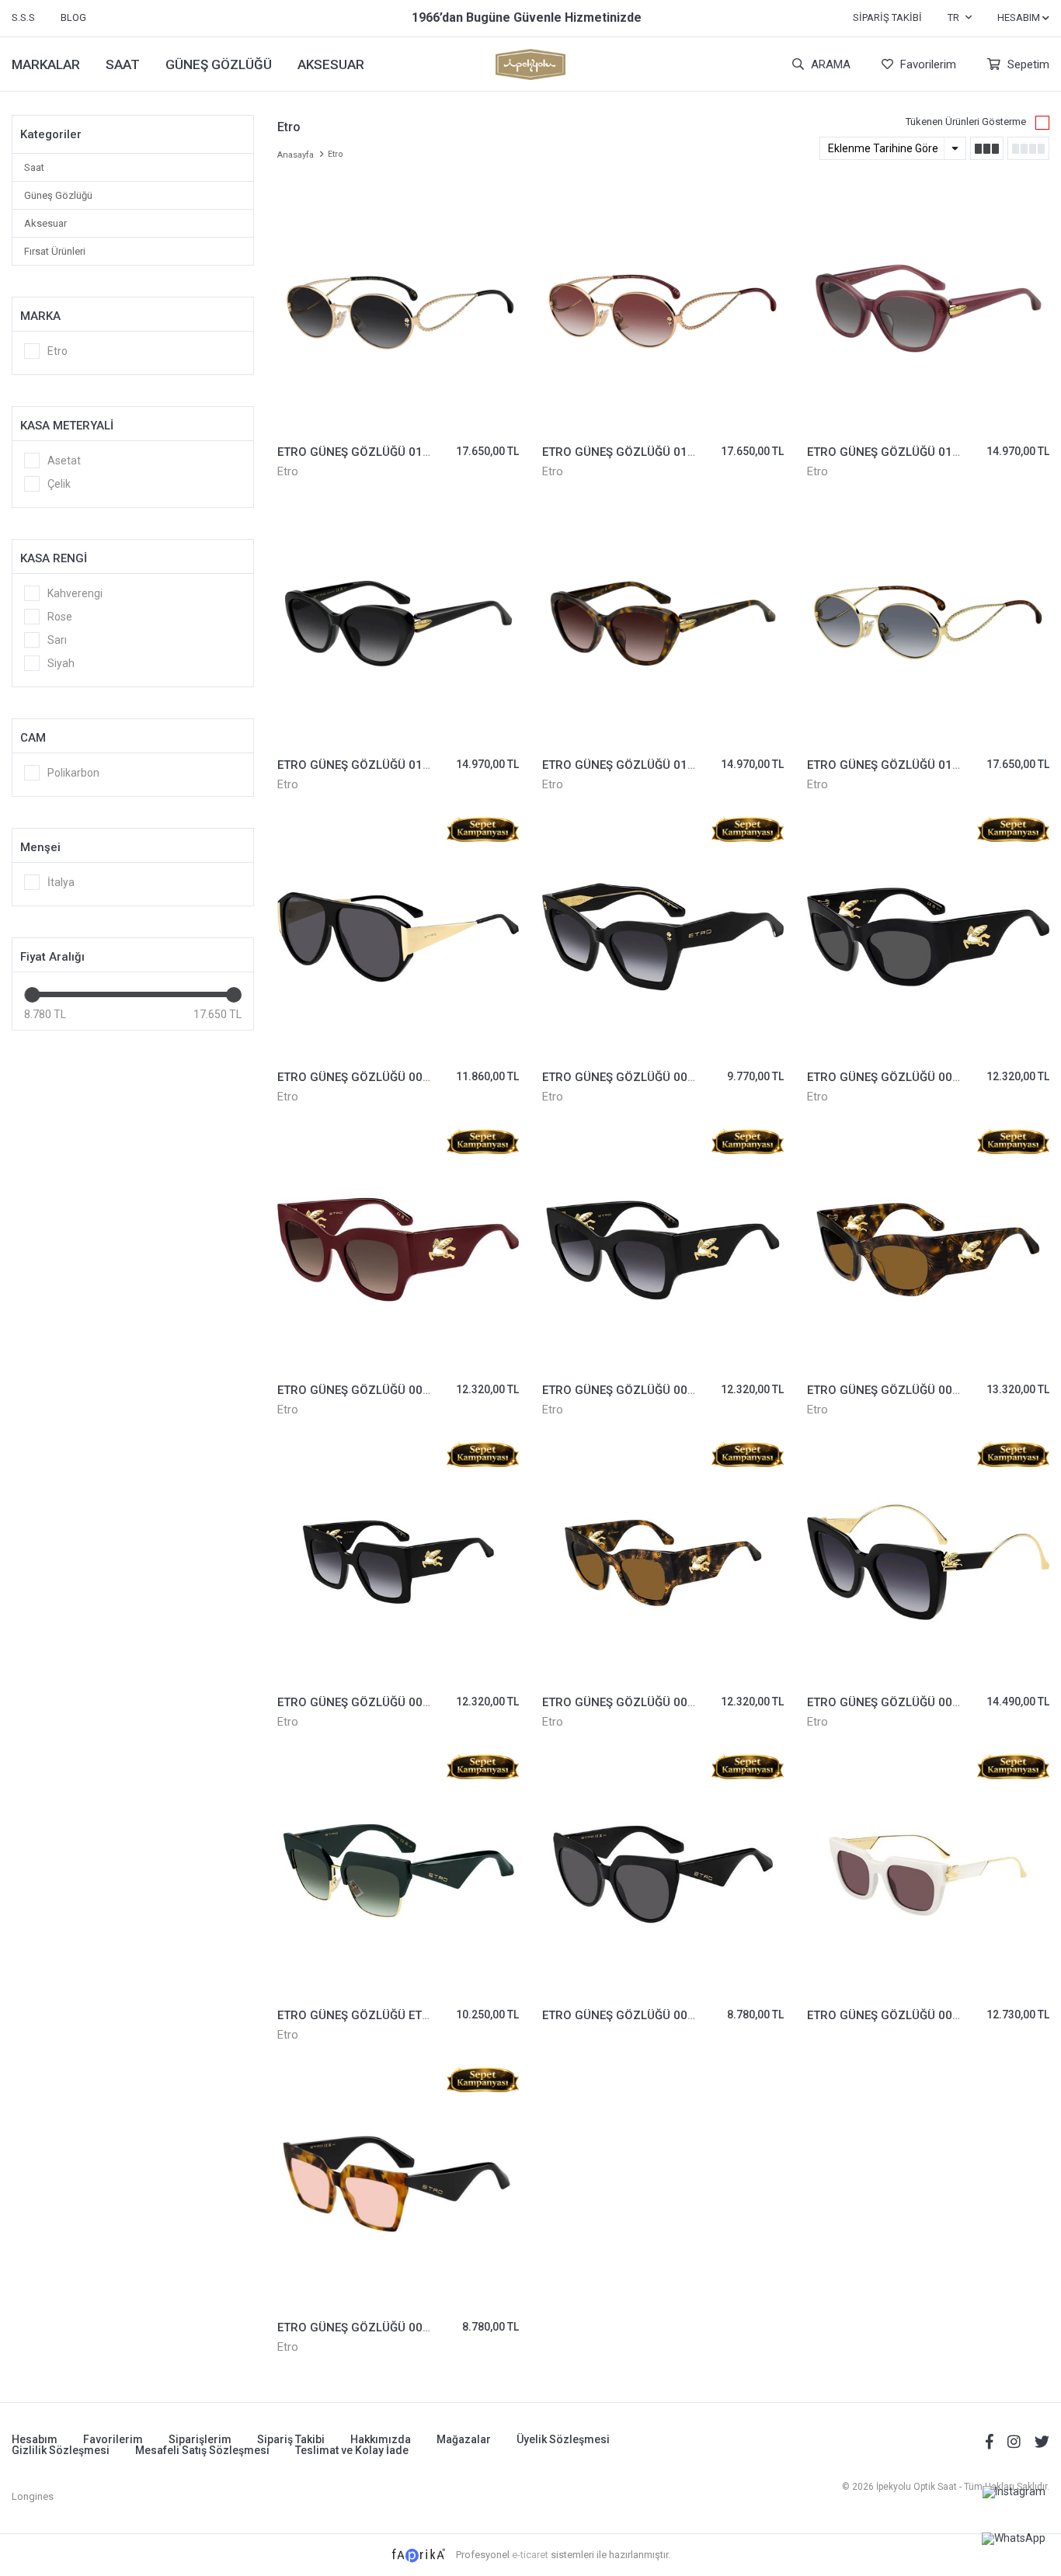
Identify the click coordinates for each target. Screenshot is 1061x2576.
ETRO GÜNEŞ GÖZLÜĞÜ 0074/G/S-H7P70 (920, 1390)
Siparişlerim (200, 2439)
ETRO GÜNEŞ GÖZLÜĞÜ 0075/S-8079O (383, 1702)
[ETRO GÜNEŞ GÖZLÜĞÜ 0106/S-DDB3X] (663, 312)
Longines (33, 2496)
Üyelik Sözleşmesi (563, 2439)
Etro (288, 471)
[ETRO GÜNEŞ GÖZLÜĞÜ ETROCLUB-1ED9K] (398, 1874)
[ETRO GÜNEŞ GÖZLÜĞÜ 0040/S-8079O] (928, 1562)
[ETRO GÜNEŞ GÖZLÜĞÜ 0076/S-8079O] (663, 1249)
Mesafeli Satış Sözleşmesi (202, 2450)
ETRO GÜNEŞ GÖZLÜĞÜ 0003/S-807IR (646, 2015)
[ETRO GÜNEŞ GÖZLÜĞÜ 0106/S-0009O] (398, 312)
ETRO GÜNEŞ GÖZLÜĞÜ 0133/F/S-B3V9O (919, 452)
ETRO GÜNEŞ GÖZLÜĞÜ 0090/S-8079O (648, 1077)
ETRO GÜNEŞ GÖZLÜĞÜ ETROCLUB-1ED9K (392, 2015)
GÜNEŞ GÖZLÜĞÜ (219, 64)
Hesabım (35, 2439)
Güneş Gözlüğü (58, 195)
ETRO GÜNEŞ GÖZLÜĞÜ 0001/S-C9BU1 (384, 2327)
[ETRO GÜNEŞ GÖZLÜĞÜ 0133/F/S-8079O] (398, 624)
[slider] (32, 995)
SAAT (123, 64)
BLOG (73, 17)
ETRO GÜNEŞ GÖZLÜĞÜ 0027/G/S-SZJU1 (920, 2015)
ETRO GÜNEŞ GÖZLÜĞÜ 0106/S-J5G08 (913, 765)
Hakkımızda (381, 2439)
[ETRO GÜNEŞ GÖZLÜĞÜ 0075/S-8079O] (398, 1562)
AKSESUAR (331, 64)
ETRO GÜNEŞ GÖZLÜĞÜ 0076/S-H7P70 (649, 1702)
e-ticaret (530, 2555)
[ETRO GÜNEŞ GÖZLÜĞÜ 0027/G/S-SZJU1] (928, 1874)
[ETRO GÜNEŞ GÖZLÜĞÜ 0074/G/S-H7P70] (928, 1249)
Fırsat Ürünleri (55, 251)
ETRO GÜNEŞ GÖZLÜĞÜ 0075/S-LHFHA (384, 1390)
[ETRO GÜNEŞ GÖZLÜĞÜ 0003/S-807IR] (663, 1874)
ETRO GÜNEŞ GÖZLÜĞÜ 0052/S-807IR (381, 1077)
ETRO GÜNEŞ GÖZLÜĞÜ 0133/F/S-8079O (389, 765)
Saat (34, 167)
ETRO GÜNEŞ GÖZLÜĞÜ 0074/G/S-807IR (917, 1077)
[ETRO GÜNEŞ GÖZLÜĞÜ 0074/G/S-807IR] (928, 937)
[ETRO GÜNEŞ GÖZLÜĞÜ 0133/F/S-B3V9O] (928, 312)
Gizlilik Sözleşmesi (61, 2450)
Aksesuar (45, 223)
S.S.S (23, 17)
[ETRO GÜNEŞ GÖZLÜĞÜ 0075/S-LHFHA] (398, 1249)
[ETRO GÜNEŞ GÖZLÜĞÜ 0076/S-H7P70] (663, 1562)
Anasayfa (296, 155)
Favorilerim (927, 64)
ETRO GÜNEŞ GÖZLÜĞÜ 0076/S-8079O (648, 1390)
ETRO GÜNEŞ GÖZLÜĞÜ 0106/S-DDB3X (649, 452)
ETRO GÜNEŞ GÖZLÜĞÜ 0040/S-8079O (913, 1702)
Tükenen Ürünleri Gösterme (966, 122)
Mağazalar (464, 2439)
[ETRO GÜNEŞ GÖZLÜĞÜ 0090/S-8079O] (663, 937)
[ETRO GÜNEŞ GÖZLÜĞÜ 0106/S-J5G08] (928, 624)
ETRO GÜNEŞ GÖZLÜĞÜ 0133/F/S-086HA (654, 765)
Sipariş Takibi (887, 17)
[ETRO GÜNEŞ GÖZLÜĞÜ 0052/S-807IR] (398, 937)
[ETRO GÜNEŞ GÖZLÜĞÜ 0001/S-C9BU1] (398, 2187)
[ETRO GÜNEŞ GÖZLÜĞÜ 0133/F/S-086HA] (663, 624)
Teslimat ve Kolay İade (352, 2450)
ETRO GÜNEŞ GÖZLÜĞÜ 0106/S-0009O (383, 452)
